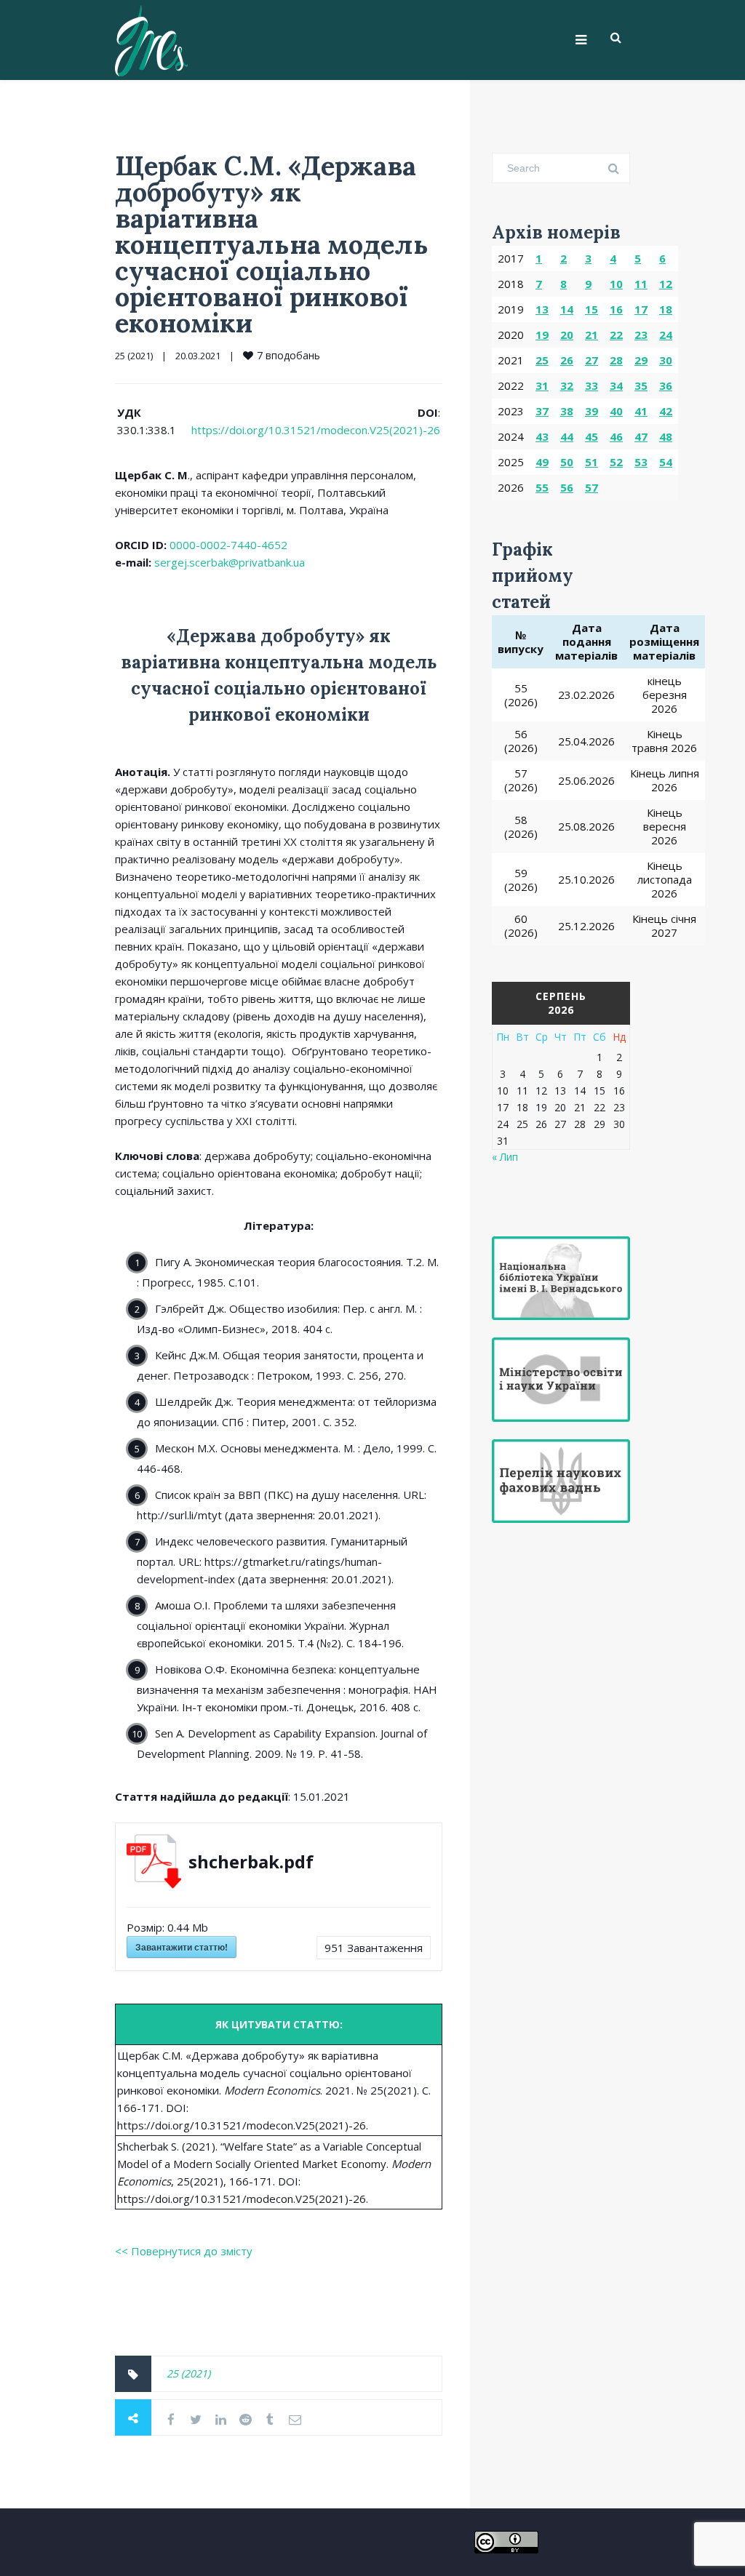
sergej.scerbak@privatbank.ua (230, 562)
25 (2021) (134, 356)
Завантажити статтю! (182, 1947)
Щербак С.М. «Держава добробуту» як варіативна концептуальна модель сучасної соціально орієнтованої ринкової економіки (272, 244)
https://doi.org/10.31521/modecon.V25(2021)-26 (316, 430)
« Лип (505, 1157)
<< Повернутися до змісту (184, 2251)
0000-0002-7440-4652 (228, 545)
